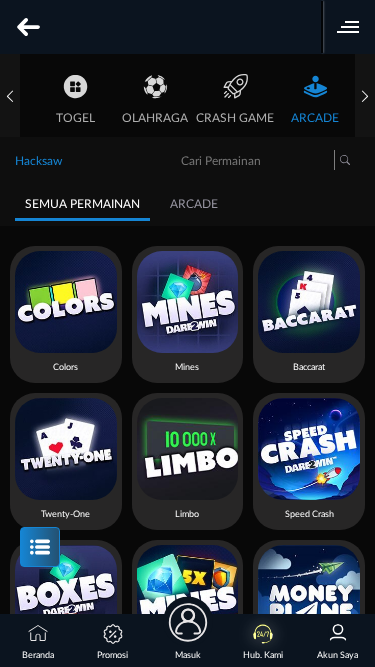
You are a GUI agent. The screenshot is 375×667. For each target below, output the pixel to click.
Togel (75, 118)
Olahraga (155, 118)
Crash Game (235, 118)
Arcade (315, 118)
